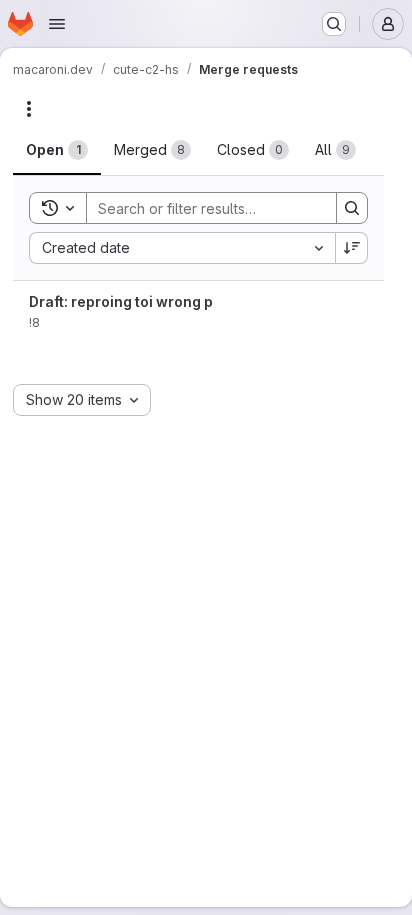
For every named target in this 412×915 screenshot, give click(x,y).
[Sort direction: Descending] (352, 248)
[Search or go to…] (334, 24)
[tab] (57, 150)
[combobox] (182, 248)
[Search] (352, 208)
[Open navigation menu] (57, 24)
